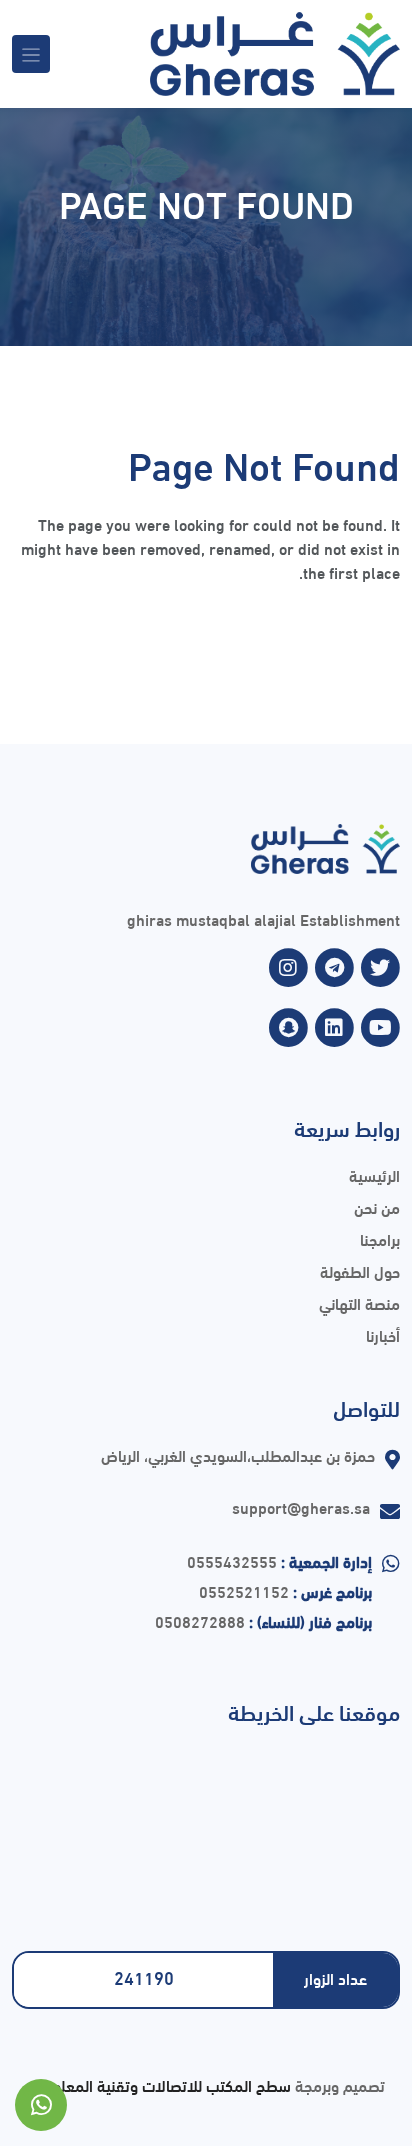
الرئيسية (374, 1174)
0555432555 (232, 1560)
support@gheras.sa (301, 1506)
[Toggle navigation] (31, 54)
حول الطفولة (360, 1270)
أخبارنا (383, 1334)
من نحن (377, 1206)
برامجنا (380, 1238)
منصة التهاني (359, 1302)
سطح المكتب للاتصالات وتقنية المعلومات (159, 2084)
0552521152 (244, 1590)
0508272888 (200, 1620)
